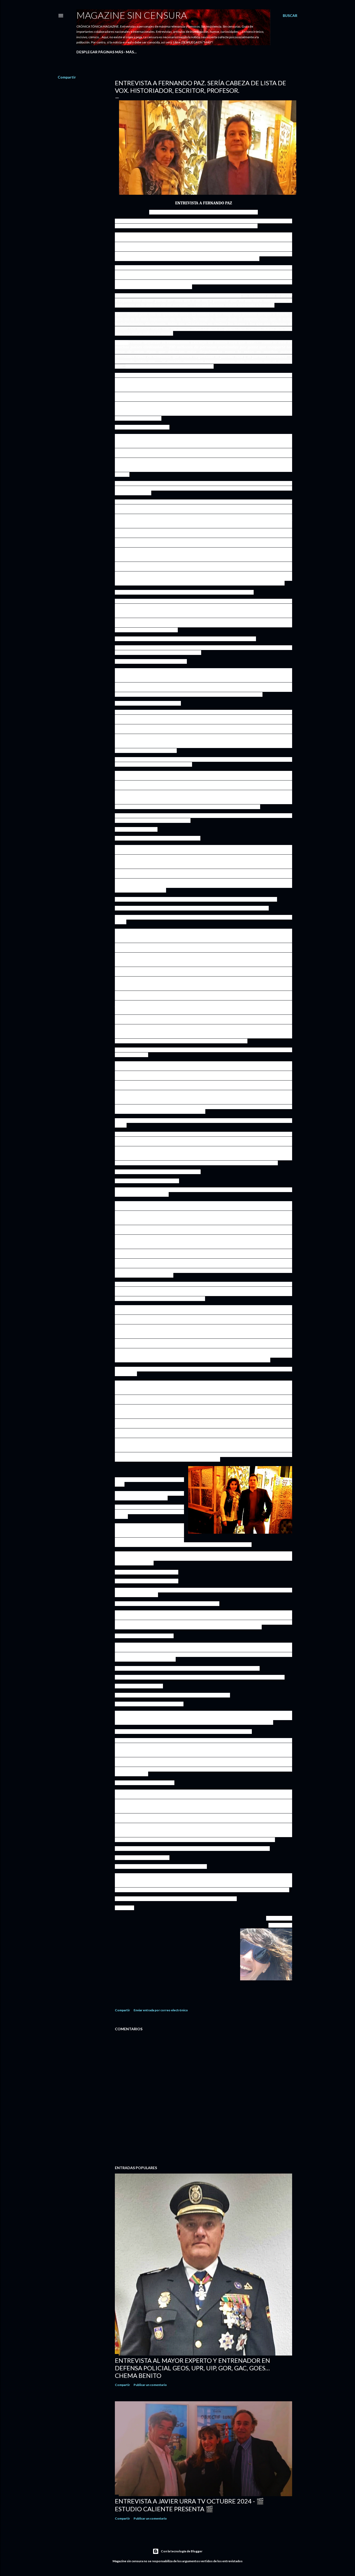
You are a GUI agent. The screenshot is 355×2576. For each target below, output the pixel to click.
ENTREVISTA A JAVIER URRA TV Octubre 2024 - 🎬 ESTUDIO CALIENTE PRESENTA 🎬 (189, 2505)
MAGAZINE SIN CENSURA (132, 15)
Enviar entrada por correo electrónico (161, 2010)
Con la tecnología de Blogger (182, 2551)
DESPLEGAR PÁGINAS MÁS (100, 52)
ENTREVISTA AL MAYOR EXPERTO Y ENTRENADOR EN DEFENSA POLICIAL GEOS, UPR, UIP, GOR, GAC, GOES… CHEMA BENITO (192, 2368)
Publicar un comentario (150, 2385)
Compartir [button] (67, 77)
